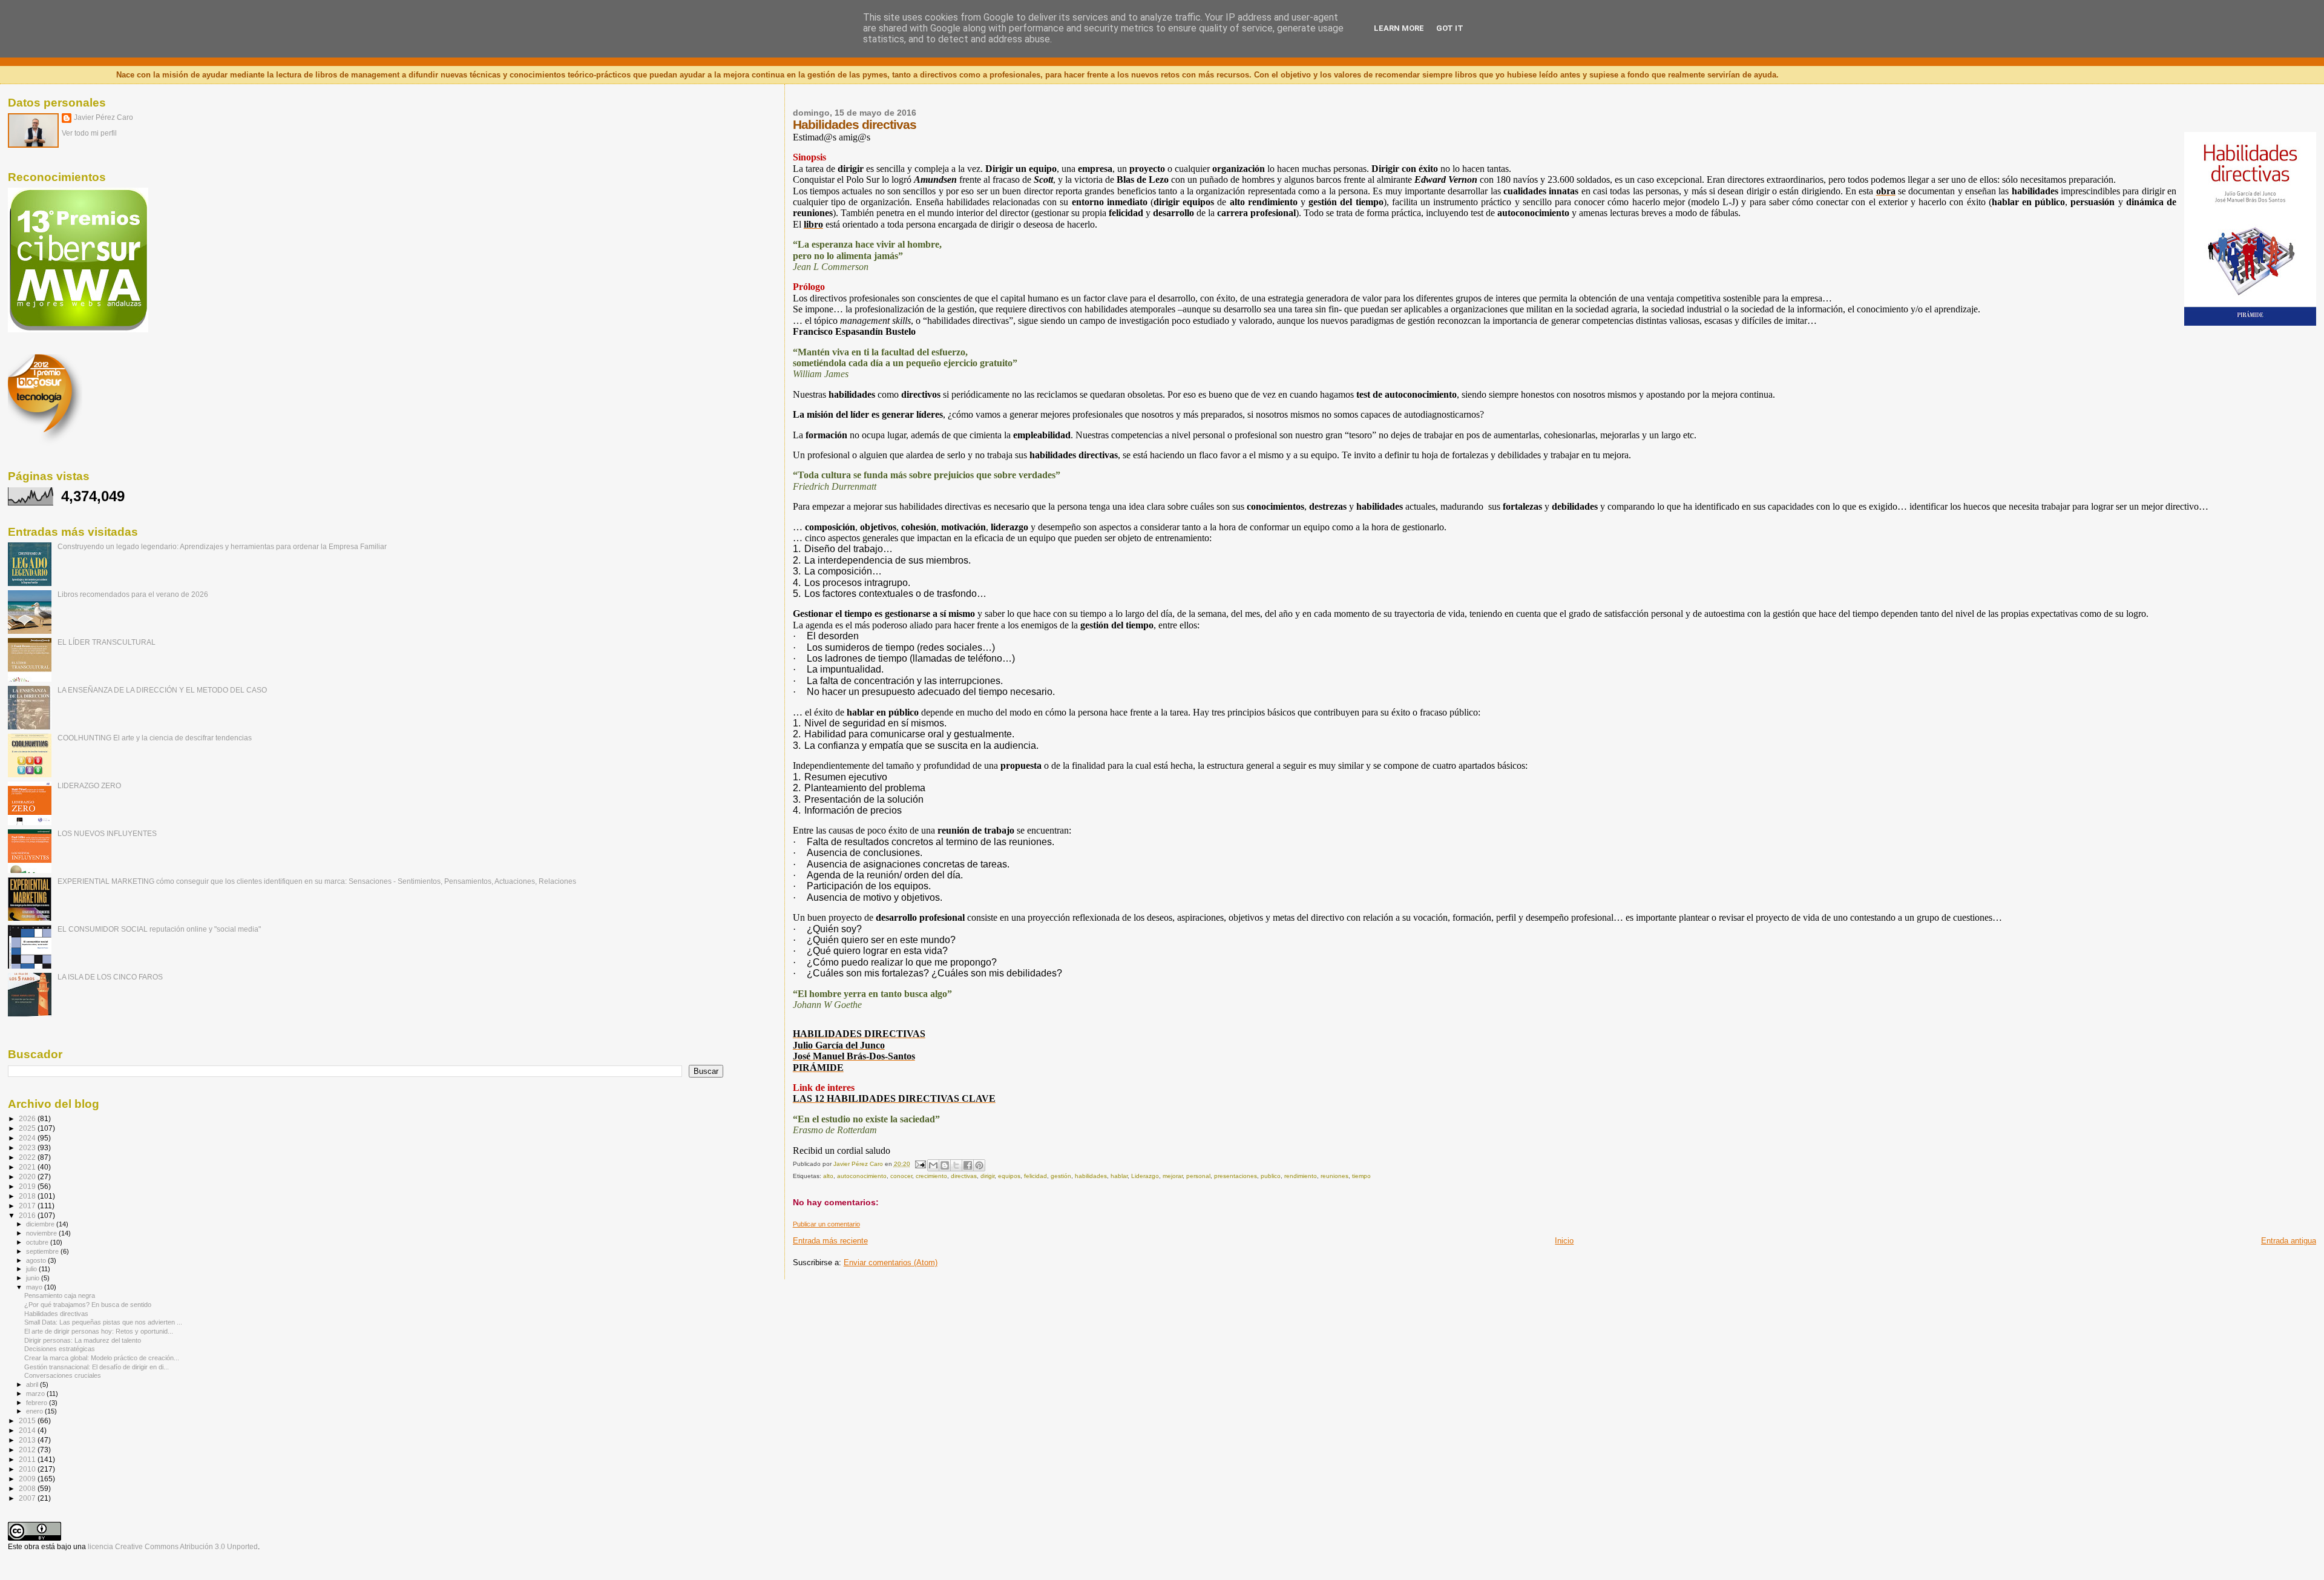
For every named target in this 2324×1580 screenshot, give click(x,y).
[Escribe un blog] (945, 1165)
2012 (28, 1450)
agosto (37, 1260)
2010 (28, 1469)
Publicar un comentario (826, 1224)
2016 (28, 1215)
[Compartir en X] (956, 1165)
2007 (28, 1498)
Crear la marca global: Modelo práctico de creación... (102, 1358)
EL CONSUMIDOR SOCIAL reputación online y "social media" (159, 929)
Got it (1450, 28)
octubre (38, 1242)
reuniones (1334, 1176)
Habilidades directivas (56, 1314)
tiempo (1361, 1176)
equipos (1009, 1176)
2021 (28, 1167)
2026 (28, 1118)
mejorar (1173, 1176)
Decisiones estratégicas (60, 1349)
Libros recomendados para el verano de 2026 (133, 594)
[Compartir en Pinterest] (979, 1165)
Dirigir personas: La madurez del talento (83, 1340)
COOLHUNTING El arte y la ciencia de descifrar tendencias (155, 738)
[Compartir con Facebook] (968, 1165)
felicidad (1036, 1176)
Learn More (1399, 28)
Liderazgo (1145, 1176)
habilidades (1091, 1176)
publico (1271, 1176)
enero (35, 1411)
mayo (35, 1287)
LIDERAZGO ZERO (89, 785)
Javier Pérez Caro (103, 117)
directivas (964, 1176)
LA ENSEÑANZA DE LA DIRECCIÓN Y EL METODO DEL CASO (162, 690)
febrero (38, 1403)
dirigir (987, 1176)
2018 (28, 1196)
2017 (28, 1206)
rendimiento (1301, 1176)
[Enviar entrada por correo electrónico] (920, 1164)
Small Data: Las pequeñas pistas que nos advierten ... (103, 1322)
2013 (28, 1440)
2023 (28, 1147)
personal (1198, 1176)
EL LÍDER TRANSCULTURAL (107, 642)
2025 (28, 1128)
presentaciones (1236, 1176)
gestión (1061, 1176)
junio (34, 1278)
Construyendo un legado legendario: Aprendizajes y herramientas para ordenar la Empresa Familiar (222, 546)
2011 (28, 1459)
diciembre (41, 1224)
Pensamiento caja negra (60, 1295)
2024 (28, 1138)
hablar (1119, 1176)
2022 (28, 1157)
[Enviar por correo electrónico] (933, 1165)
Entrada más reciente (830, 1241)
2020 (28, 1177)
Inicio (1564, 1241)
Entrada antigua (2289, 1241)
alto (828, 1176)
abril (33, 1384)
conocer (901, 1176)
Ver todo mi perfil (89, 133)
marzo (36, 1394)
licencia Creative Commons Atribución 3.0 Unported (173, 1547)
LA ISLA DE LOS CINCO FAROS (110, 977)
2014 (28, 1430)
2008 (28, 1488)
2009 (28, 1479)
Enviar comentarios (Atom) (891, 1262)
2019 (28, 1186)
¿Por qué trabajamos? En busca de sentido (88, 1305)
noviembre (42, 1233)
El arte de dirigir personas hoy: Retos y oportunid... (99, 1331)
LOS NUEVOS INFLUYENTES (107, 833)
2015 (28, 1420)
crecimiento (931, 1176)
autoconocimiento (862, 1176)
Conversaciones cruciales (63, 1375)
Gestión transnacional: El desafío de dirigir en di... (97, 1367)
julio (32, 1269)
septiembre (43, 1251)
